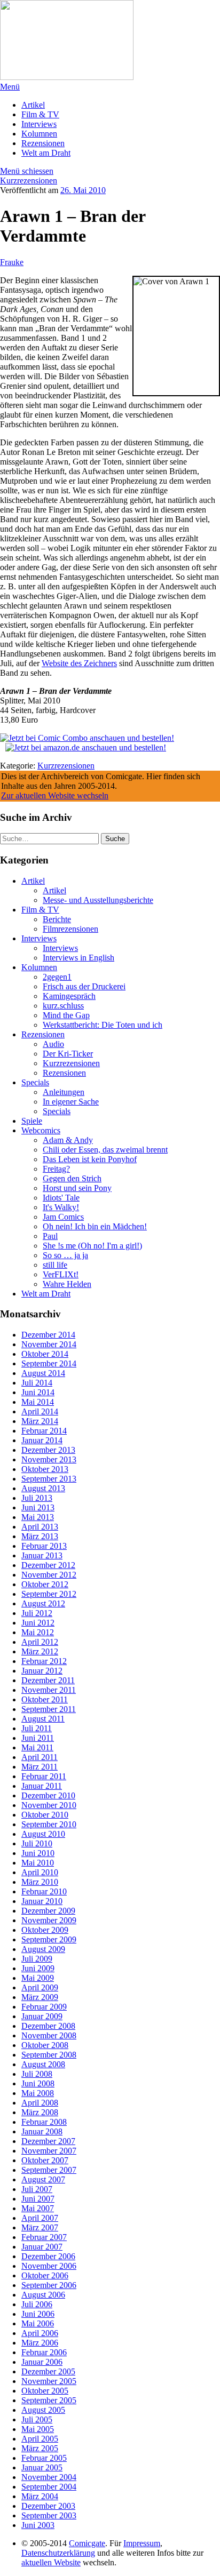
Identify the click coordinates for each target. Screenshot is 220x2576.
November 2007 (49, 2151)
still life (55, 1265)
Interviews (39, 124)
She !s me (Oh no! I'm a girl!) (92, 1246)
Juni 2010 (38, 1853)
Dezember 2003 (48, 2506)
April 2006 (40, 2333)
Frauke (12, 262)
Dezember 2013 (48, 1450)
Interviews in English (78, 958)
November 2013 (49, 1459)
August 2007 (43, 2179)
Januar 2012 (42, 1671)
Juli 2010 (37, 1843)
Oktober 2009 (45, 1930)
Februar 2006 (44, 2352)
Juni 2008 (38, 2083)
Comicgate (87, 2543)
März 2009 (40, 1997)
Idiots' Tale (61, 1198)
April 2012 (40, 1642)
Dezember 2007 (48, 2141)
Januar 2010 (42, 1901)
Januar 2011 (42, 1786)
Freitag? (56, 1169)
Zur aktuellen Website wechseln (55, 795)
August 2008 (43, 2064)
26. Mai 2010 (83, 190)
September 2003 (49, 2515)
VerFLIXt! (61, 1274)
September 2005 (49, 2400)
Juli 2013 (37, 1498)
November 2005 (49, 2381)
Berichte (57, 919)
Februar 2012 (44, 1661)
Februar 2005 (44, 2458)
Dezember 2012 (48, 1565)
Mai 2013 (38, 1517)
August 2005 (43, 2410)
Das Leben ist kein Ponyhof (90, 1159)
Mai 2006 (38, 2323)
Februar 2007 (44, 2237)
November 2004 (49, 2477)
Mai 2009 (38, 1978)
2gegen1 (57, 977)
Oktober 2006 (45, 2275)
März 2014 (40, 1421)
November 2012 (49, 1575)
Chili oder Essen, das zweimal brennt (105, 1150)
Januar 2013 (42, 1555)
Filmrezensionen (70, 929)
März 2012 (40, 1651)
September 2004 (49, 2487)
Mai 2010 (38, 1863)
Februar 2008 (44, 2122)
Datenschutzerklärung (58, 2553)
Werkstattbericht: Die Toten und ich (103, 1025)
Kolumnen (39, 134)
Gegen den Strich (72, 1178)
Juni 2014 (38, 1392)
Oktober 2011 (45, 1699)
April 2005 (40, 2439)
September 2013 (49, 1479)
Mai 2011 (37, 1747)
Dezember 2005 (48, 2371)
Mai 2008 (38, 2093)
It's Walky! (61, 1207)
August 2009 (43, 1949)
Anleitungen (64, 1092)
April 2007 (40, 2218)
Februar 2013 (44, 1546)
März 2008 (40, 2112)
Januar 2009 (42, 2016)
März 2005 (40, 2448)
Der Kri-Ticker (68, 1054)
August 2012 (43, 1603)
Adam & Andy (68, 1140)
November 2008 (49, 2035)
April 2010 (40, 1872)
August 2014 (43, 1373)
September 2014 (49, 1363)
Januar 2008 (42, 2131)
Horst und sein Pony (77, 1188)
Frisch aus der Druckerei (84, 986)
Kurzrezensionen (29, 181)
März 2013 (40, 1536)
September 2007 (49, 2170)
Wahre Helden (67, 1284)
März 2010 (40, 1882)
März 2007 (40, 2227)
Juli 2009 (37, 1959)
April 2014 (40, 1411)
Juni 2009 (38, 1968)
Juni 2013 (38, 1507)
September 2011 (49, 1709)
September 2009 (49, 1939)
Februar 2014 (44, 1431)
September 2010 (49, 1824)
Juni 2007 (38, 2199)
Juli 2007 (37, 2189)
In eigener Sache (71, 1102)
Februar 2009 (44, 2007)
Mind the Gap (66, 1015)
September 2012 (49, 1594)
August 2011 (43, 1719)
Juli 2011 (37, 1728)
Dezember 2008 (48, 2026)
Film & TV (40, 114)
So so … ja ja (65, 1255)
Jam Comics (63, 1217)
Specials (35, 1082)
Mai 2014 (38, 1402)
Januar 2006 (42, 2362)
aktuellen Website (51, 2562)
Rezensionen (43, 143)
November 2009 (49, 1920)
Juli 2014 (37, 1383)
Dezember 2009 (48, 1911)
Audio (53, 1044)
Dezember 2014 (48, 1335)
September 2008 (49, 2055)
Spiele (32, 1121)
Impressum (142, 2543)
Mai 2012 (38, 1632)
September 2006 (49, 2285)
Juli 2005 (37, 2419)
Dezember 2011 (48, 1680)
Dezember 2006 (48, 2256)
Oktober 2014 (45, 1354)
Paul (50, 1236)
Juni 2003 (38, 2525)
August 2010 (43, 1834)
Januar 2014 (42, 1440)
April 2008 (40, 2103)
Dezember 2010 (48, 1795)
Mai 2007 (38, 2208)
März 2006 (40, 2343)
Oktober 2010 (45, 1815)
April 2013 (40, 1527)
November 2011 (49, 1690)
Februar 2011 (44, 1776)
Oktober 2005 (45, 2391)
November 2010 (49, 1805)
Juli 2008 (37, 2074)
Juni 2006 (38, 2314)
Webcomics (41, 1130)
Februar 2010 (44, 1891)
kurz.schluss (63, 1006)
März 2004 (40, 2496)
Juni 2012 (38, 1623)
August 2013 (43, 1488)
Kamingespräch (69, 996)
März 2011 (40, 1767)
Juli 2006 (37, 2304)
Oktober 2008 (45, 2045)
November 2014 (49, 1344)
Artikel (33, 105)
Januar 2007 (42, 2247)
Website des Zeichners (79, 663)
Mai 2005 (38, 2429)
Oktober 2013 (45, 1469)
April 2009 (40, 1987)
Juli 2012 (37, 1613)
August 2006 (43, 2295)
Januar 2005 (42, 2467)
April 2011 (40, 1757)
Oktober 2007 (45, 2160)
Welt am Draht (46, 153)
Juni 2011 (38, 1738)
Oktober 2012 (45, 1584)
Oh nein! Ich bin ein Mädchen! (95, 1226)
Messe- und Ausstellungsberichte (98, 900)
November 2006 (49, 2266)
